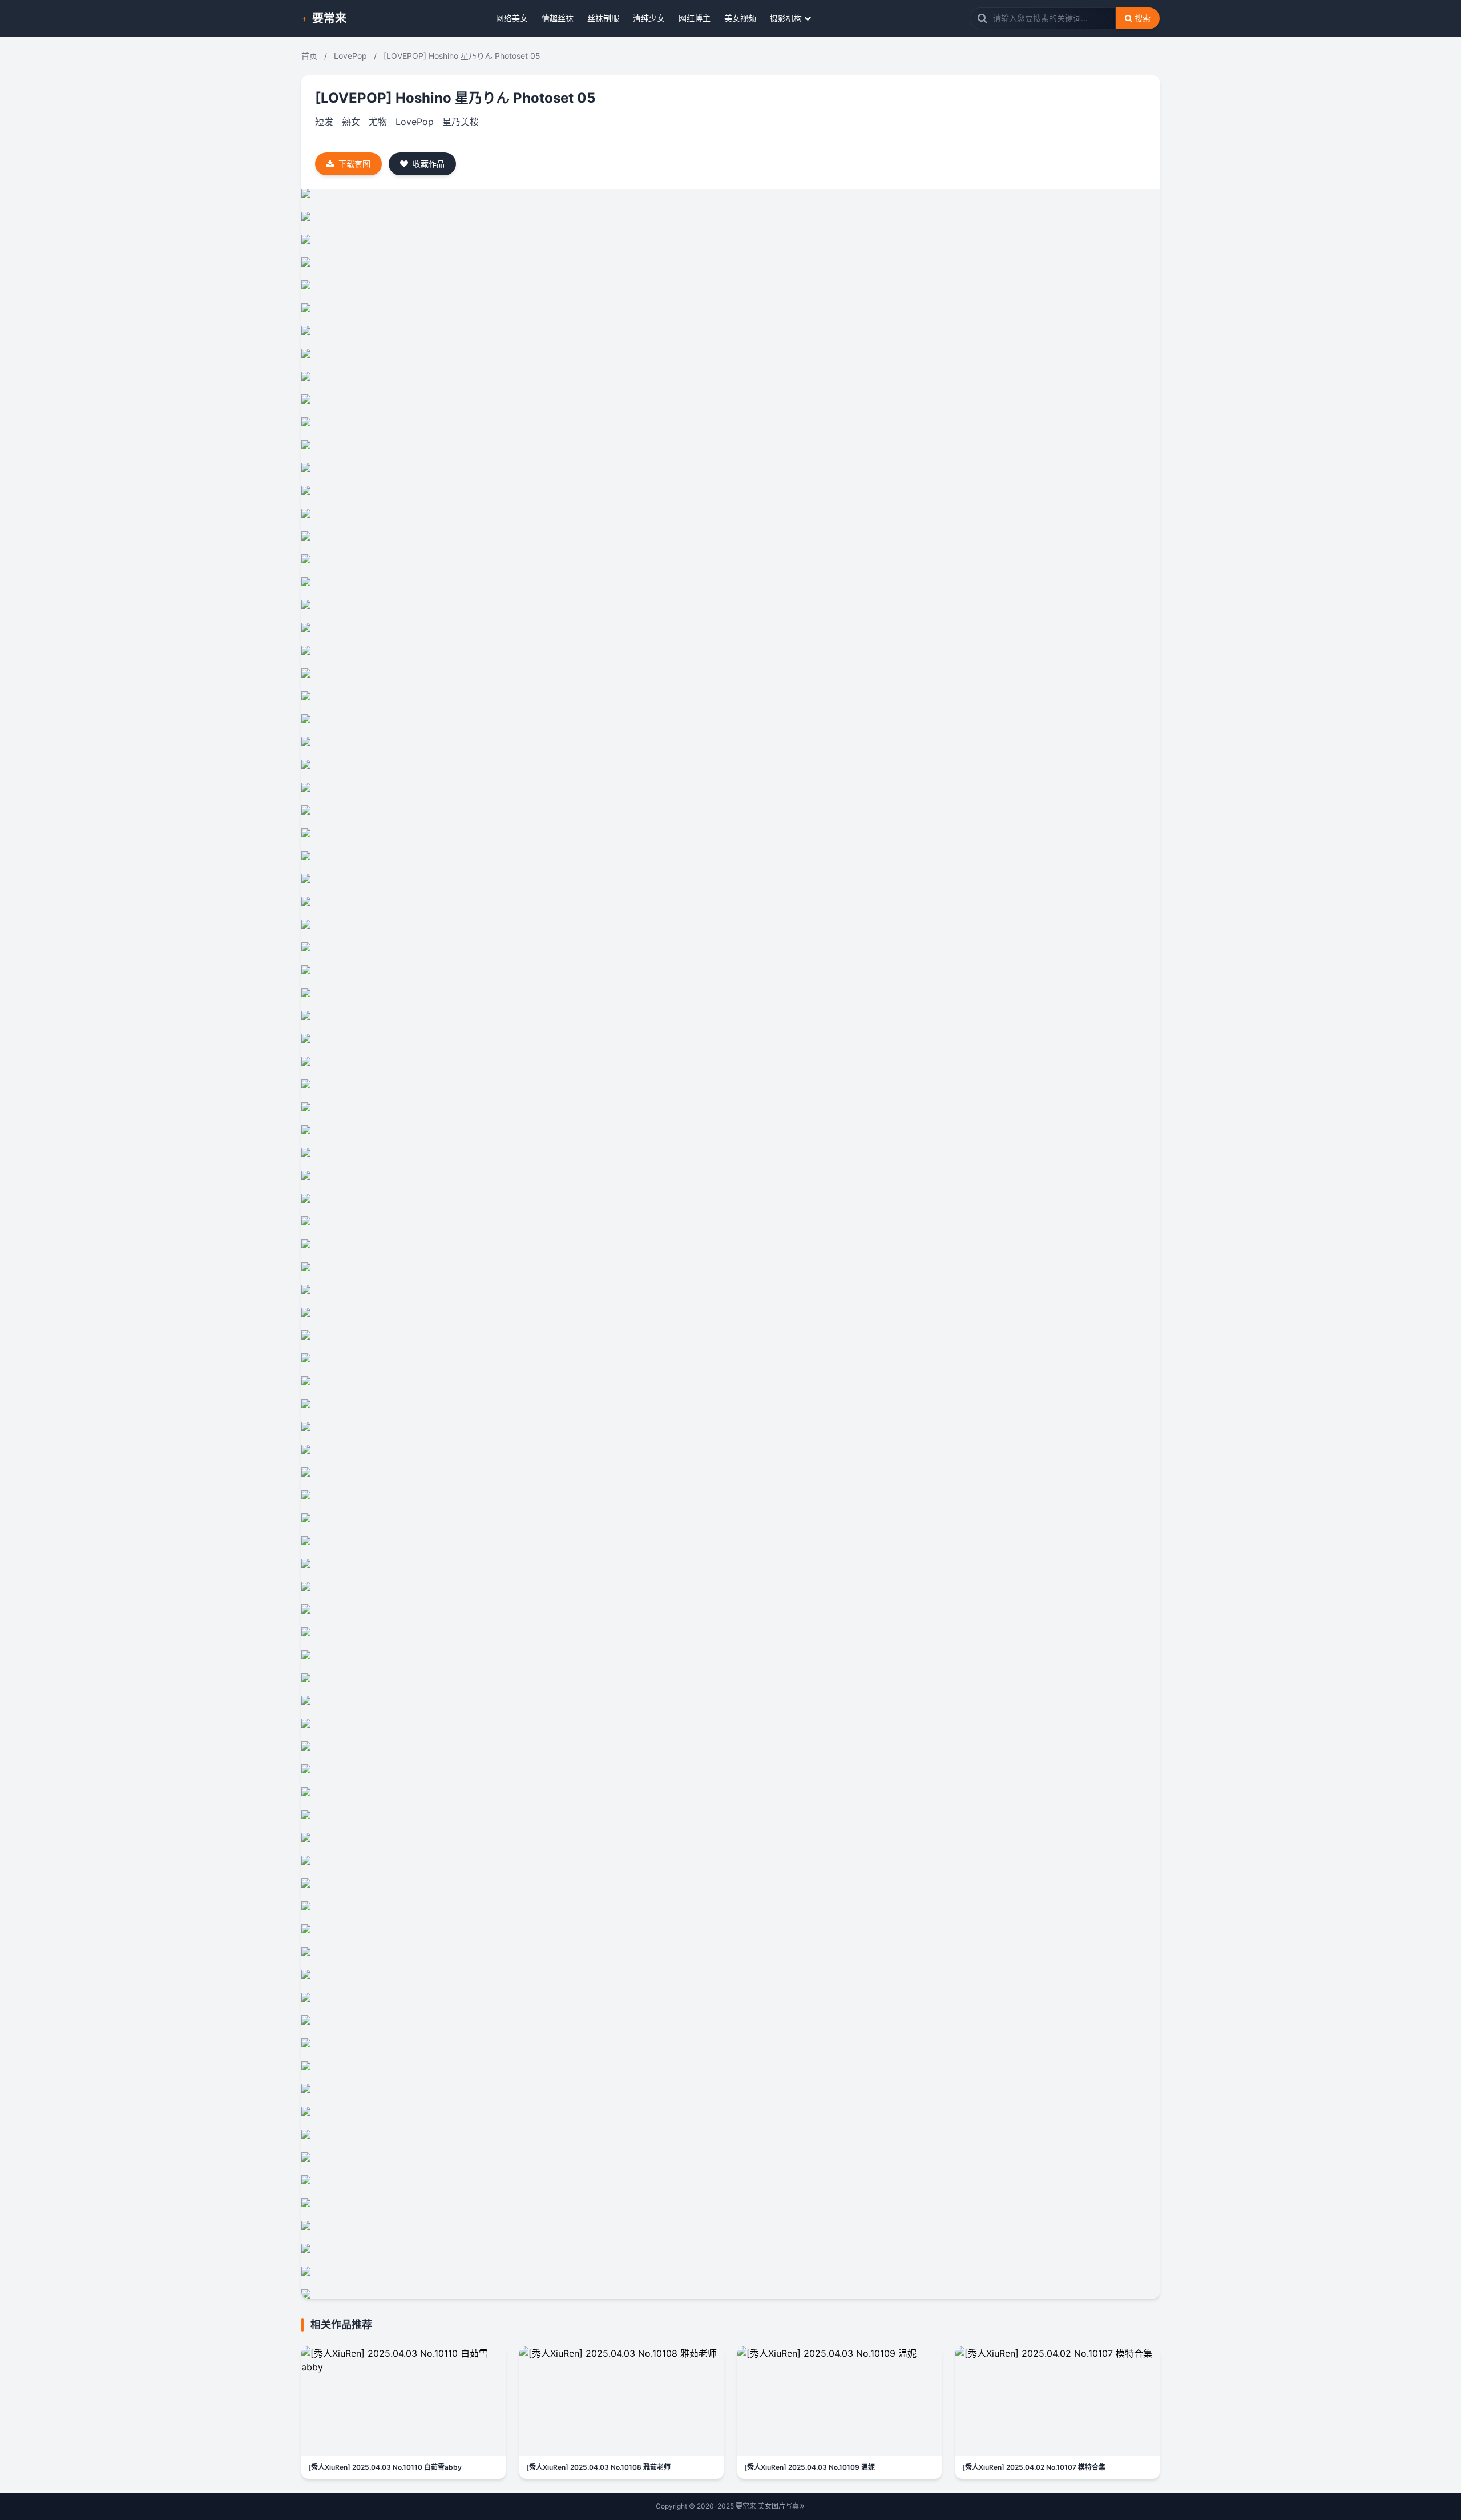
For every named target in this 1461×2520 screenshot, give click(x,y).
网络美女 (512, 18)
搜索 (1143, 18)
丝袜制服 (603, 18)
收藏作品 (429, 164)
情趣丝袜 (558, 18)
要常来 (329, 18)
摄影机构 (786, 18)
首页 (309, 56)
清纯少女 (649, 18)
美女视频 (740, 18)
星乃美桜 (461, 122)
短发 (324, 122)
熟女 (351, 122)
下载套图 (354, 164)
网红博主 (695, 18)
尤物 (378, 122)
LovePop (350, 56)
